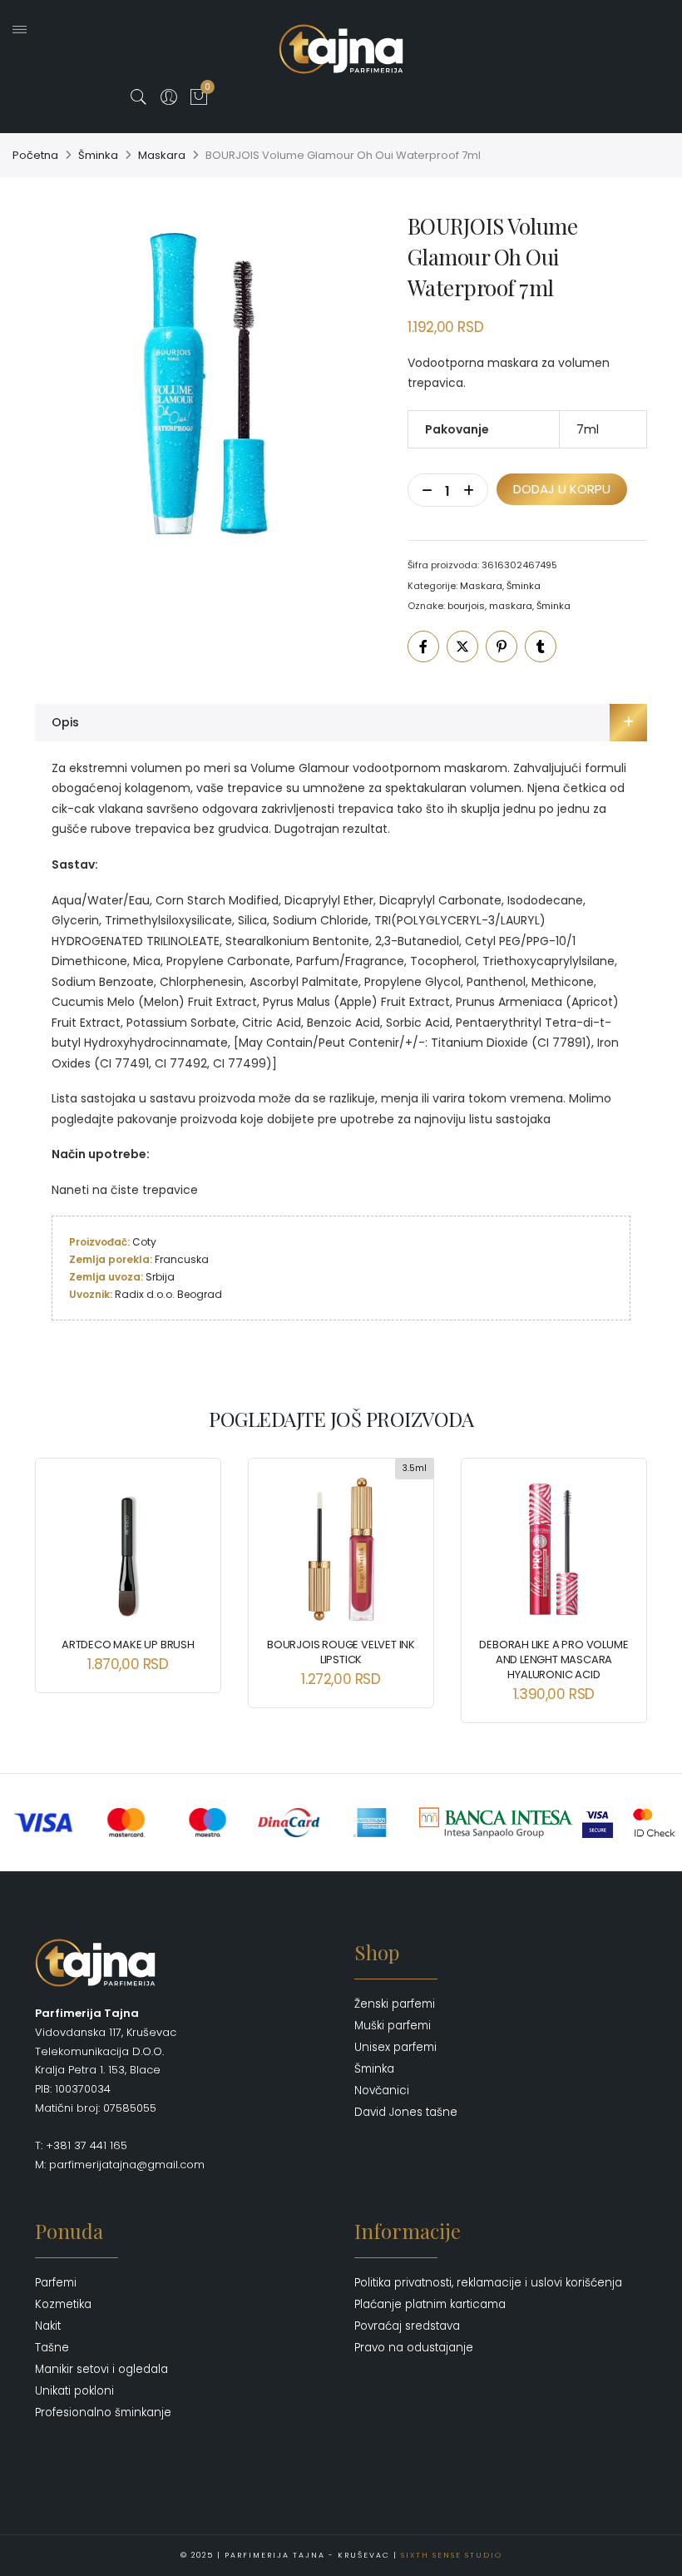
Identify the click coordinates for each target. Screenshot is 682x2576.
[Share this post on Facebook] (423, 646)
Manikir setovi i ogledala (101, 2369)
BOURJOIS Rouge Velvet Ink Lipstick (341, 1652)
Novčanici (382, 2091)
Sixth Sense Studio (452, 2555)
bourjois (466, 606)
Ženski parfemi (395, 2004)
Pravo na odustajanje (414, 2348)
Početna (35, 155)
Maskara (162, 155)
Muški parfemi (393, 2026)
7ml (588, 429)
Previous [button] (62, 1578)
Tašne (52, 2348)
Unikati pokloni (74, 2391)
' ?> (19, 59)
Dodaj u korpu (562, 489)
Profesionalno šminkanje (103, 2413)
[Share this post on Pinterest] (502, 646)
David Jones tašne (406, 2112)
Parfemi (56, 2283)
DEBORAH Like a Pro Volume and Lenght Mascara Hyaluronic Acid (554, 1660)
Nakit (48, 2326)
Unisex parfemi (395, 2047)
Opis (65, 722)
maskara (511, 606)
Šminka (98, 155)
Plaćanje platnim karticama (430, 2304)
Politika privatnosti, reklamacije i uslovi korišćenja (488, 2283)
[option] (208, 384)
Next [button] (620, 1578)
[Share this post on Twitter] (462, 646)
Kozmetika (63, 2304)
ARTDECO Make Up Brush (128, 1645)
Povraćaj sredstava (407, 2326)
